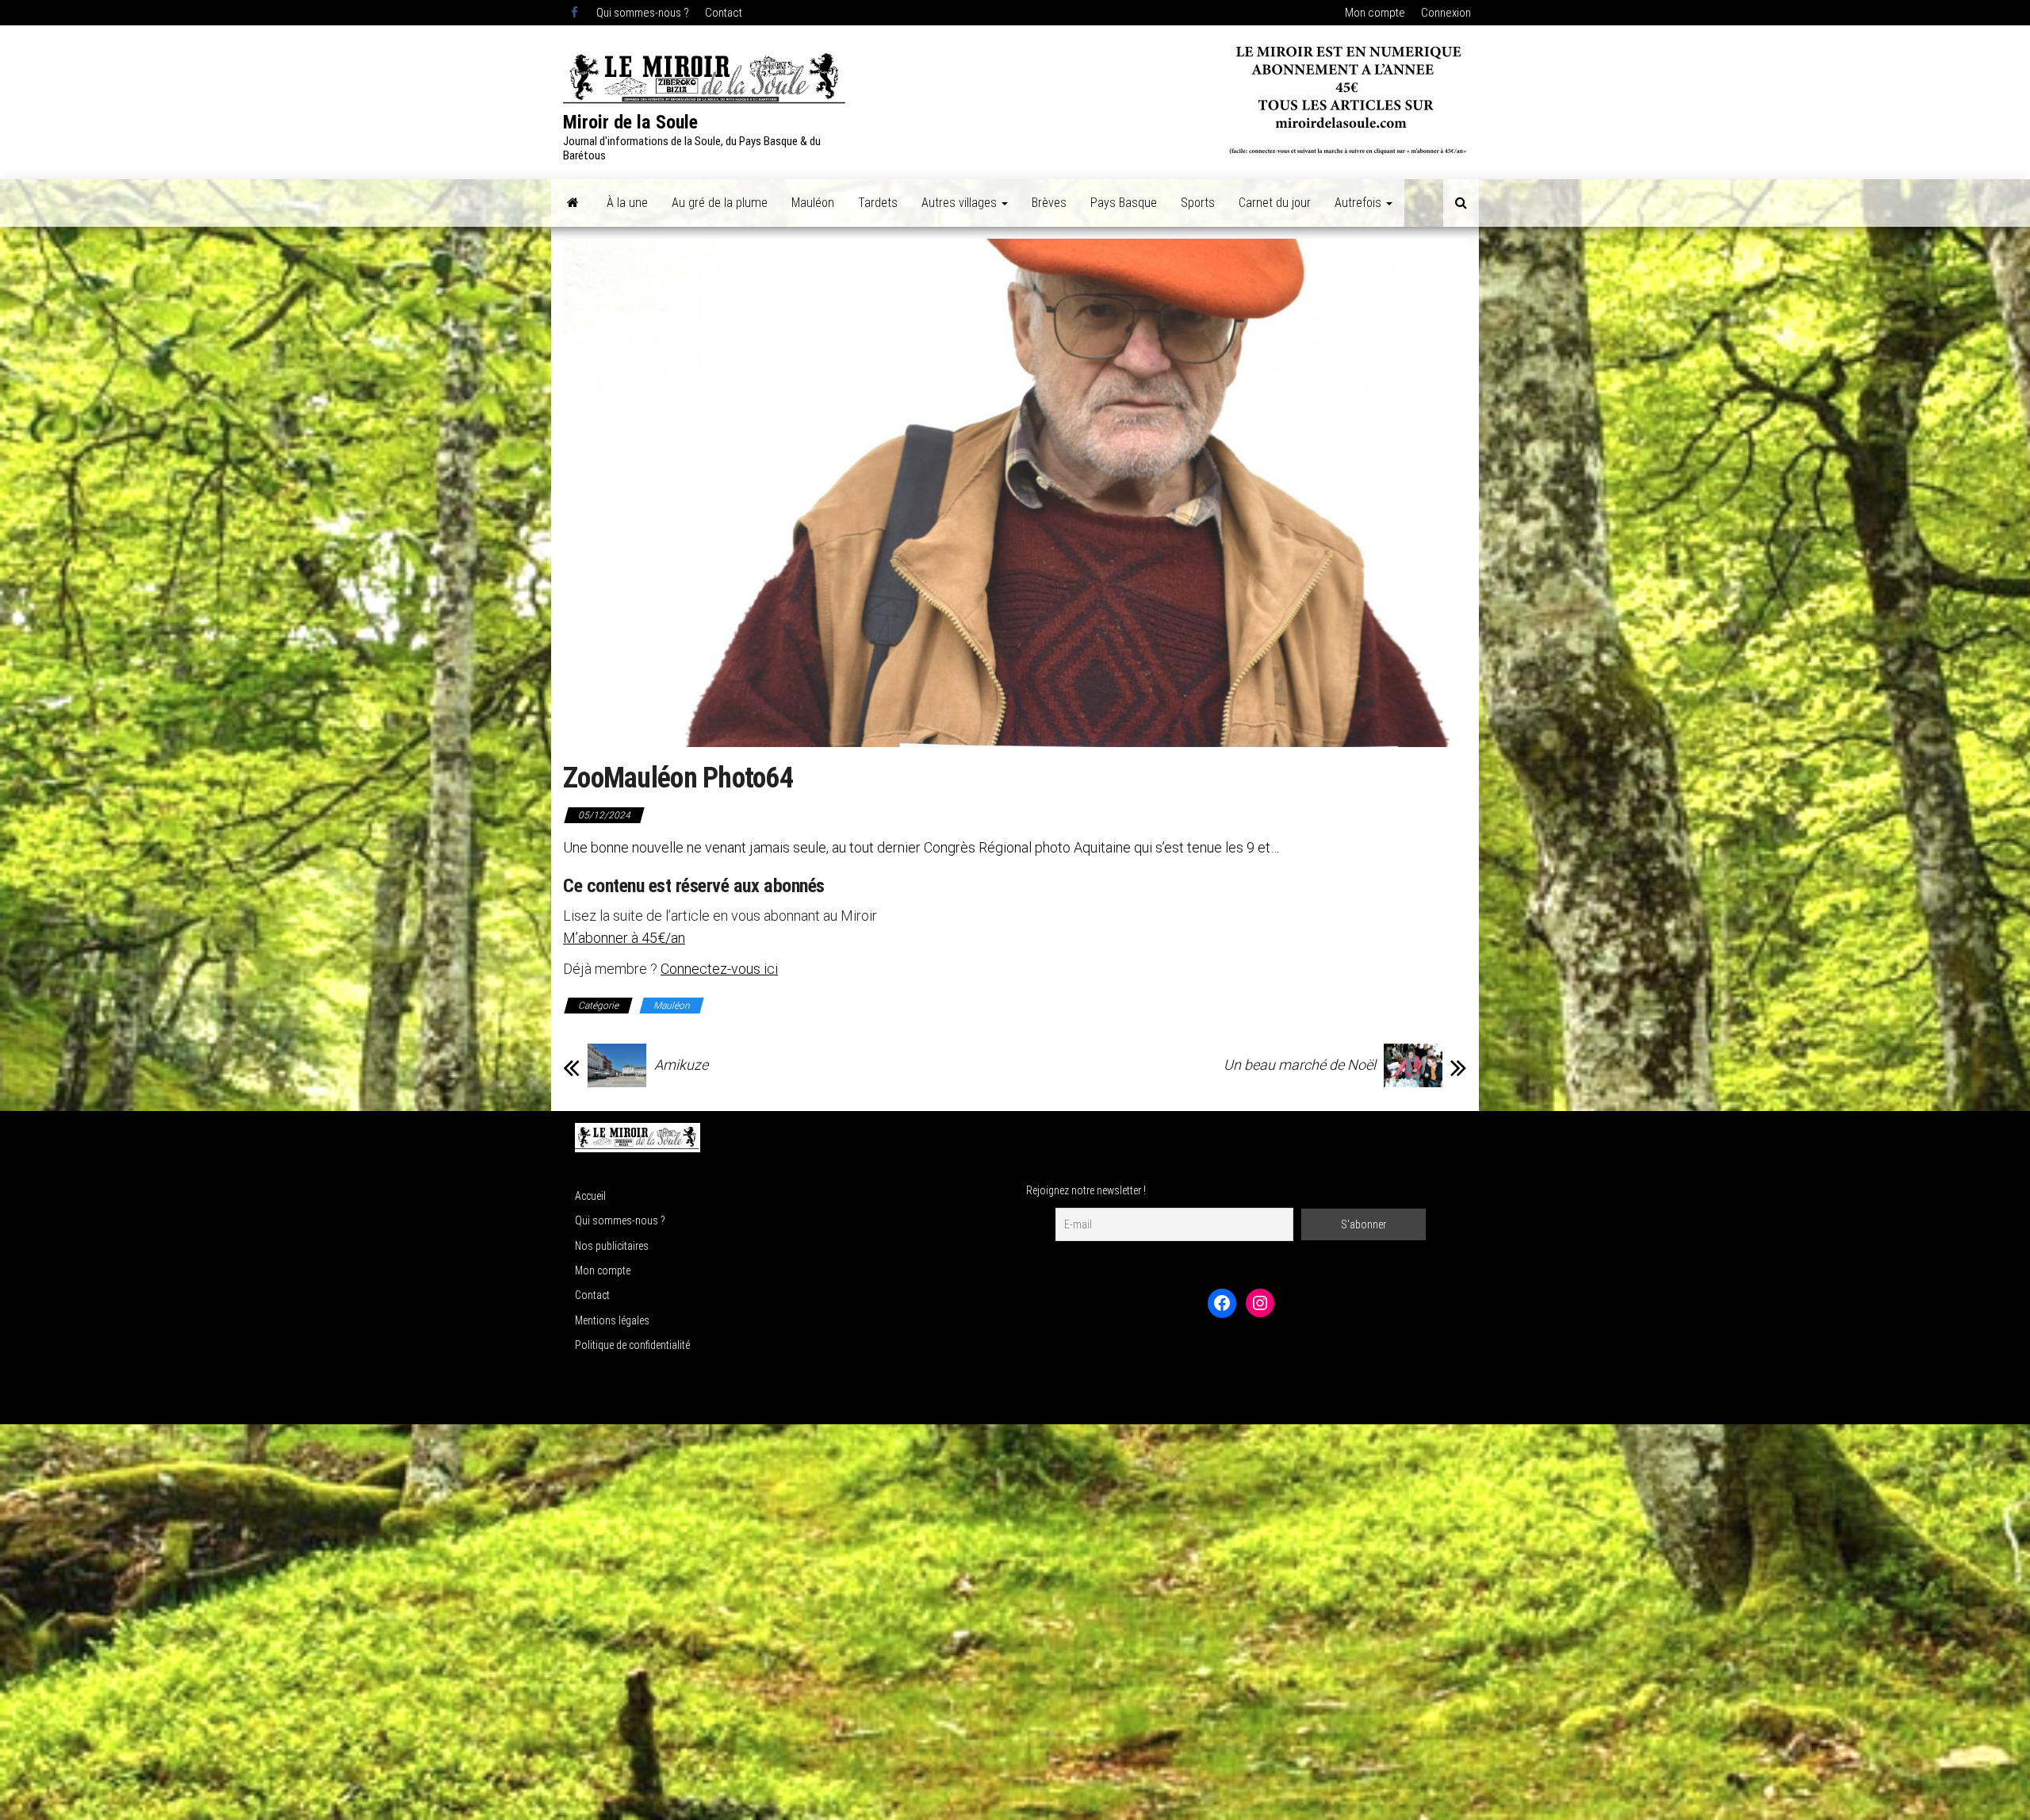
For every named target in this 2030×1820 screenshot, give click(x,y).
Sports (1198, 203)
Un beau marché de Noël (1300, 1065)
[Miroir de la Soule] (573, 203)
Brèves (1049, 203)
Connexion (1446, 13)
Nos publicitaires (612, 1246)
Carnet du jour (1275, 203)
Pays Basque (1124, 203)
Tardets (878, 203)
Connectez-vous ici (719, 969)
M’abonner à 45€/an (624, 938)
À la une (627, 203)
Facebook (576, 13)
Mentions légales (612, 1320)
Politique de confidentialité (632, 1345)
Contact (724, 13)
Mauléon (813, 203)
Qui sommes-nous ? (643, 13)
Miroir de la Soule (630, 122)
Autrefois (1360, 203)
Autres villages (961, 203)
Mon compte (1375, 13)
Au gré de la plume (720, 203)
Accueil (590, 1196)
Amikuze (681, 1065)
